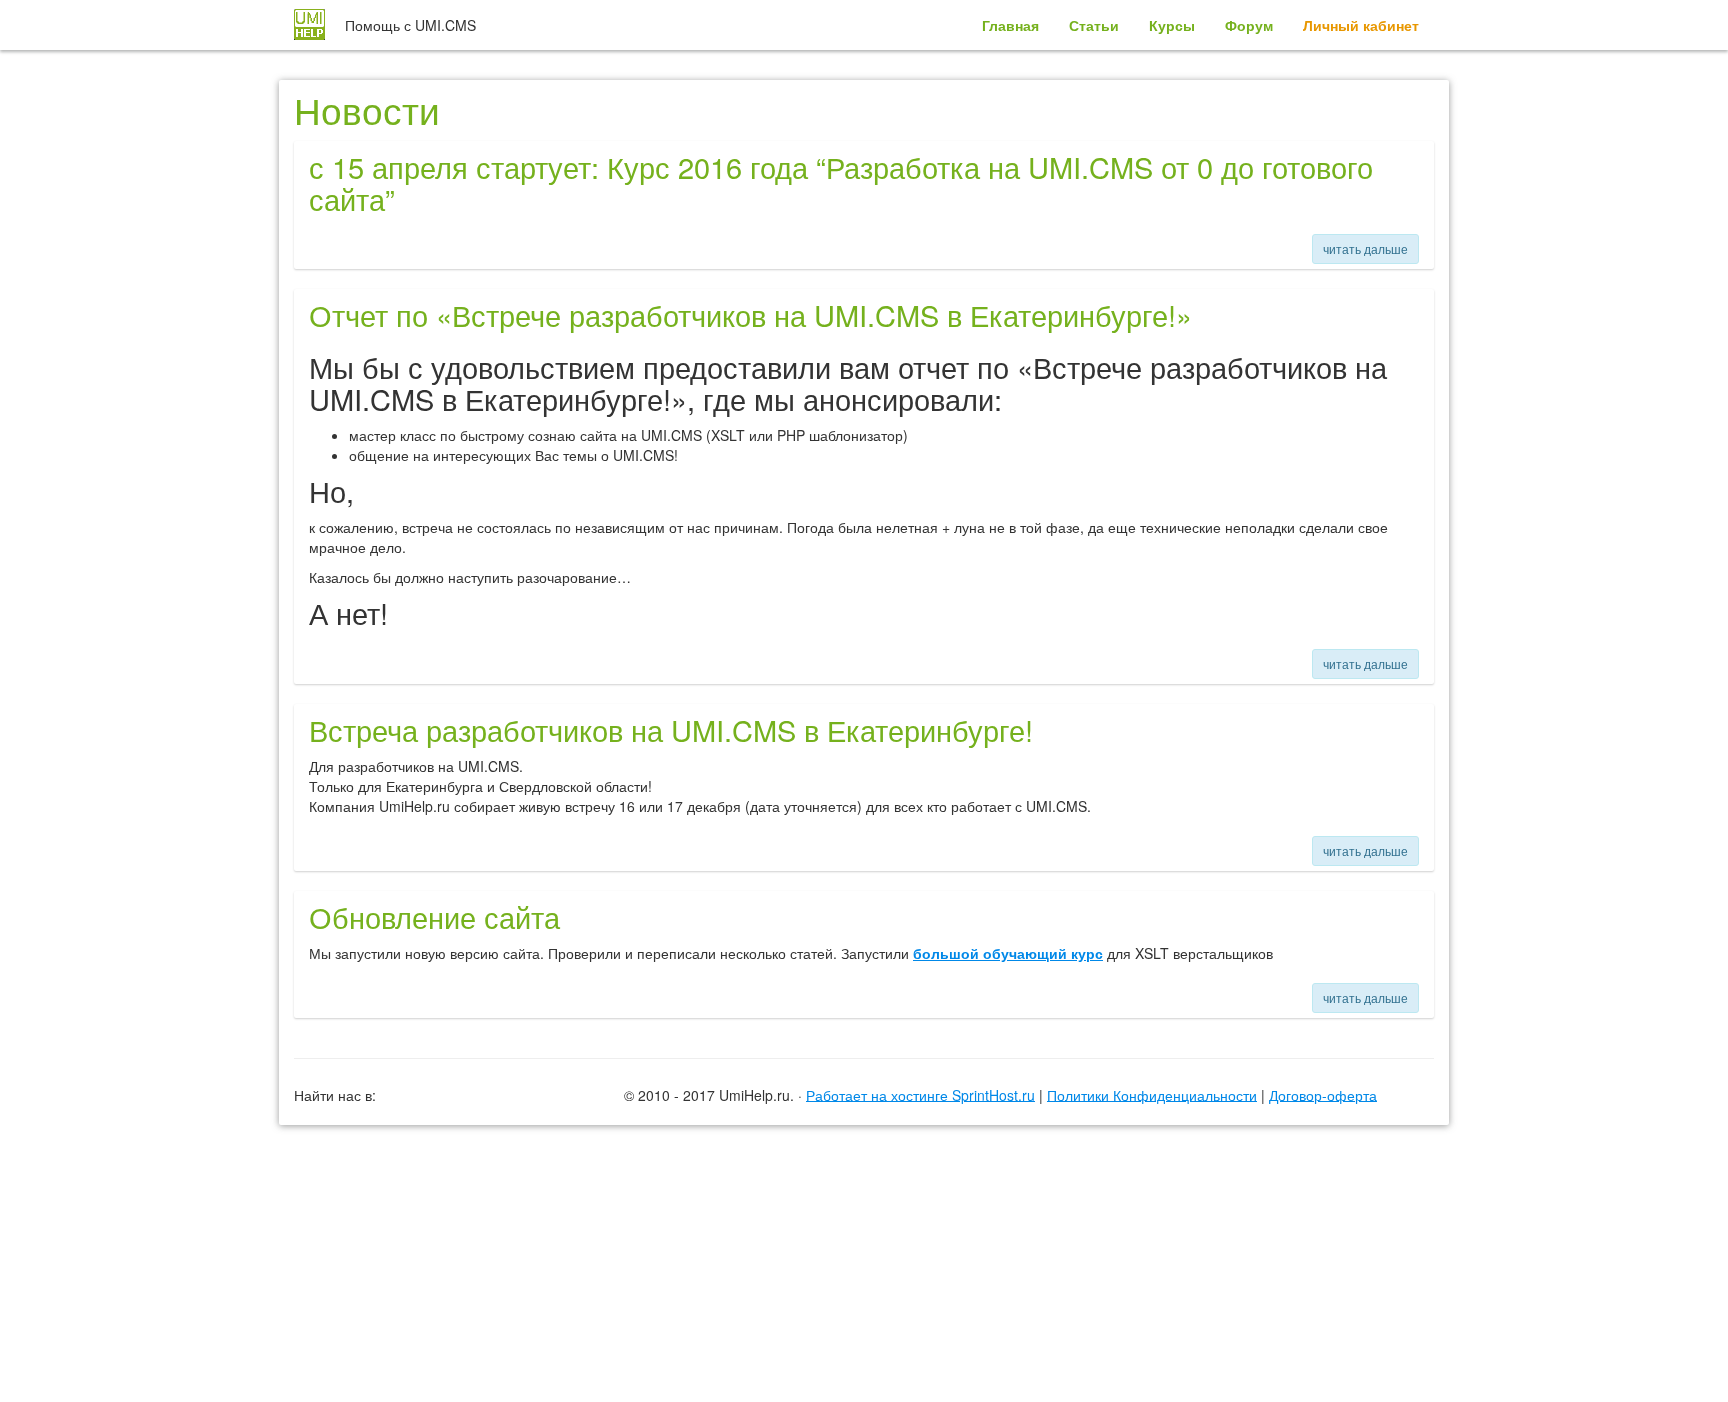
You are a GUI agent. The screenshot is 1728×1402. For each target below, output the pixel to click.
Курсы (1172, 25)
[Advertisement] (864, 1178)
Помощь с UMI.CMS (410, 25)
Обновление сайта (434, 916)
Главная (1010, 25)
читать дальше (1365, 248)
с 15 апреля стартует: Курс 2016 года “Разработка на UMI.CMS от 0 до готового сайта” (841, 182)
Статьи (1094, 25)
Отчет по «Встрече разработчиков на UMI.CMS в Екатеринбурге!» (750, 314)
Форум (1249, 25)
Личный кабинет (1361, 25)
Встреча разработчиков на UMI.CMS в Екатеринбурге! (671, 729)
